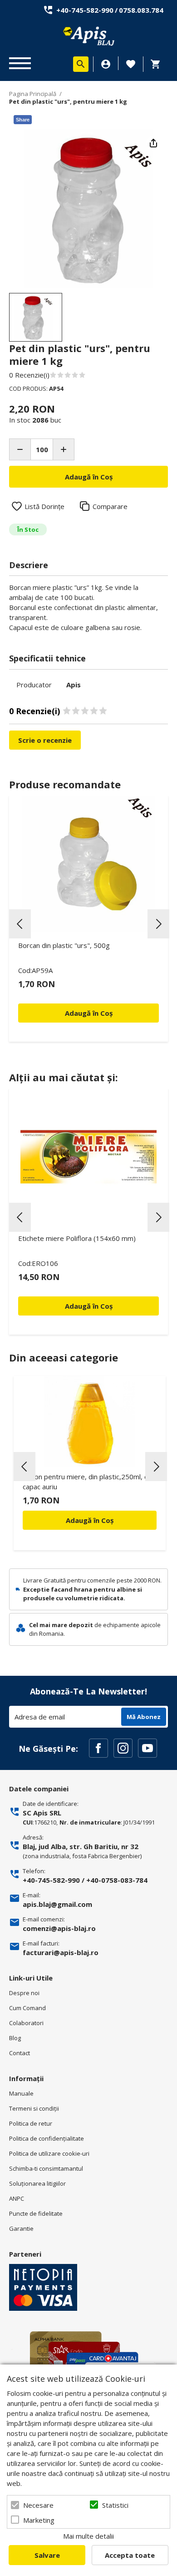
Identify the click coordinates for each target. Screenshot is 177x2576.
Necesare (38, 2505)
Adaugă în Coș (90, 1520)
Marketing (39, 2520)
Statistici (115, 2505)
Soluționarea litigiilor (37, 2183)
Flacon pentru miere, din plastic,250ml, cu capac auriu (87, 1482)
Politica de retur (31, 2123)
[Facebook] (98, 1748)
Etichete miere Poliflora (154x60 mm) (77, 1238)
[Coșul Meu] (158, 64)
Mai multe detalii (88, 2536)
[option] (88, 208)
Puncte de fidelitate (36, 2213)
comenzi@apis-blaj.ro (59, 1928)
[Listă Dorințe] (131, 63)
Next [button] (158, 924)
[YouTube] (147, 1748)
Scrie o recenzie (45, 740)
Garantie (21, 2228)
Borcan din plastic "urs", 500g (64, 945)
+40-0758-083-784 (117, 1880)
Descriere (29, 565)
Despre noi (24, 1993)
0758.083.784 (141, 10)
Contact (20, 2053)
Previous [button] (20, 924)
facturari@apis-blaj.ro (61, 1952)
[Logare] (106, 64)
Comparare (110, 506)
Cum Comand (27, 2008)
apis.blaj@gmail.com (57, 1904)
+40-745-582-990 (85, 10)
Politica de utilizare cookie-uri (49, 2153)
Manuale (21, 2093)
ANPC (17, 2198)
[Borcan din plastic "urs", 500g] (88, 864)
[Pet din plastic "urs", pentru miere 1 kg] (36, 317)
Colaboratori (26, 2023)
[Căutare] (81, 64)
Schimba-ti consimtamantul (46, 2168)
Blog (15, 2038)
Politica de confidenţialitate (47, 2138)
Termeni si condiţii (34, 2108)
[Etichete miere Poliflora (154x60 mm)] (88, 1157)
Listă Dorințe (44, 506)
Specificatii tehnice (47, 658)
